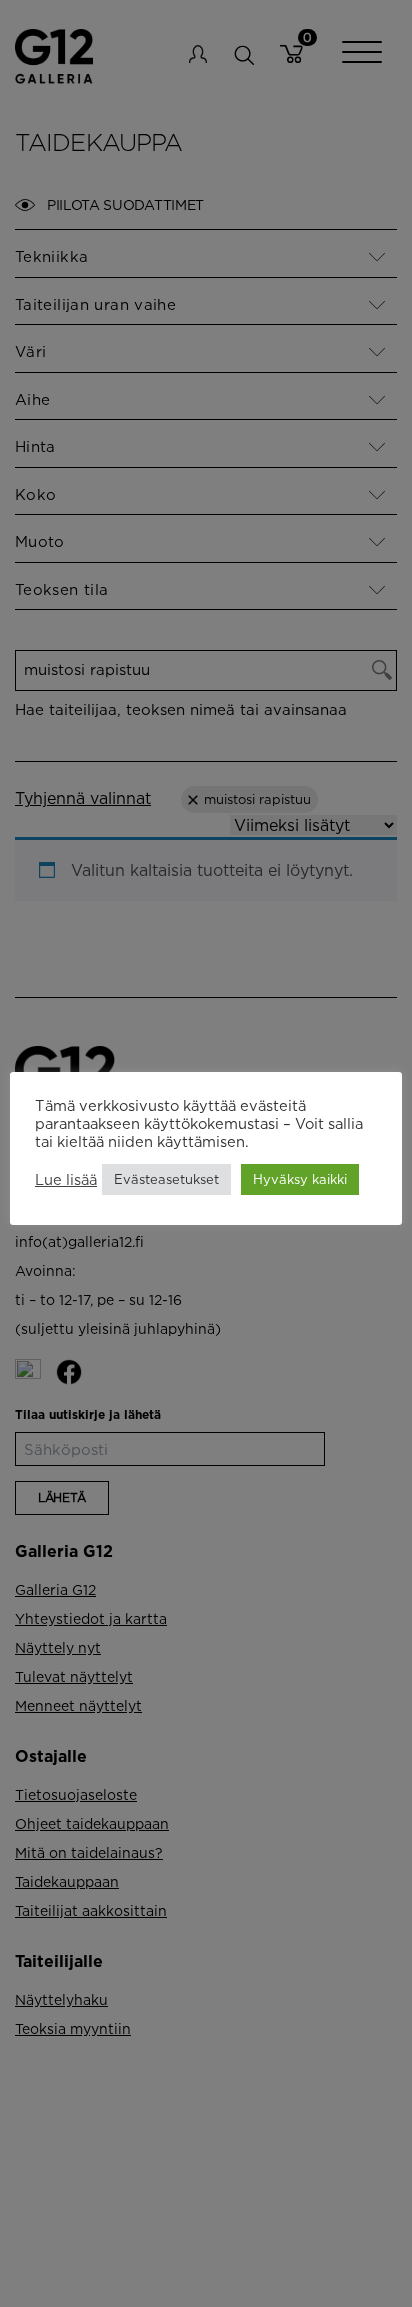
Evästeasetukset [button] (166, 1179)
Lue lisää (66, 1179)
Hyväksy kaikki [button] (300, 1179)
